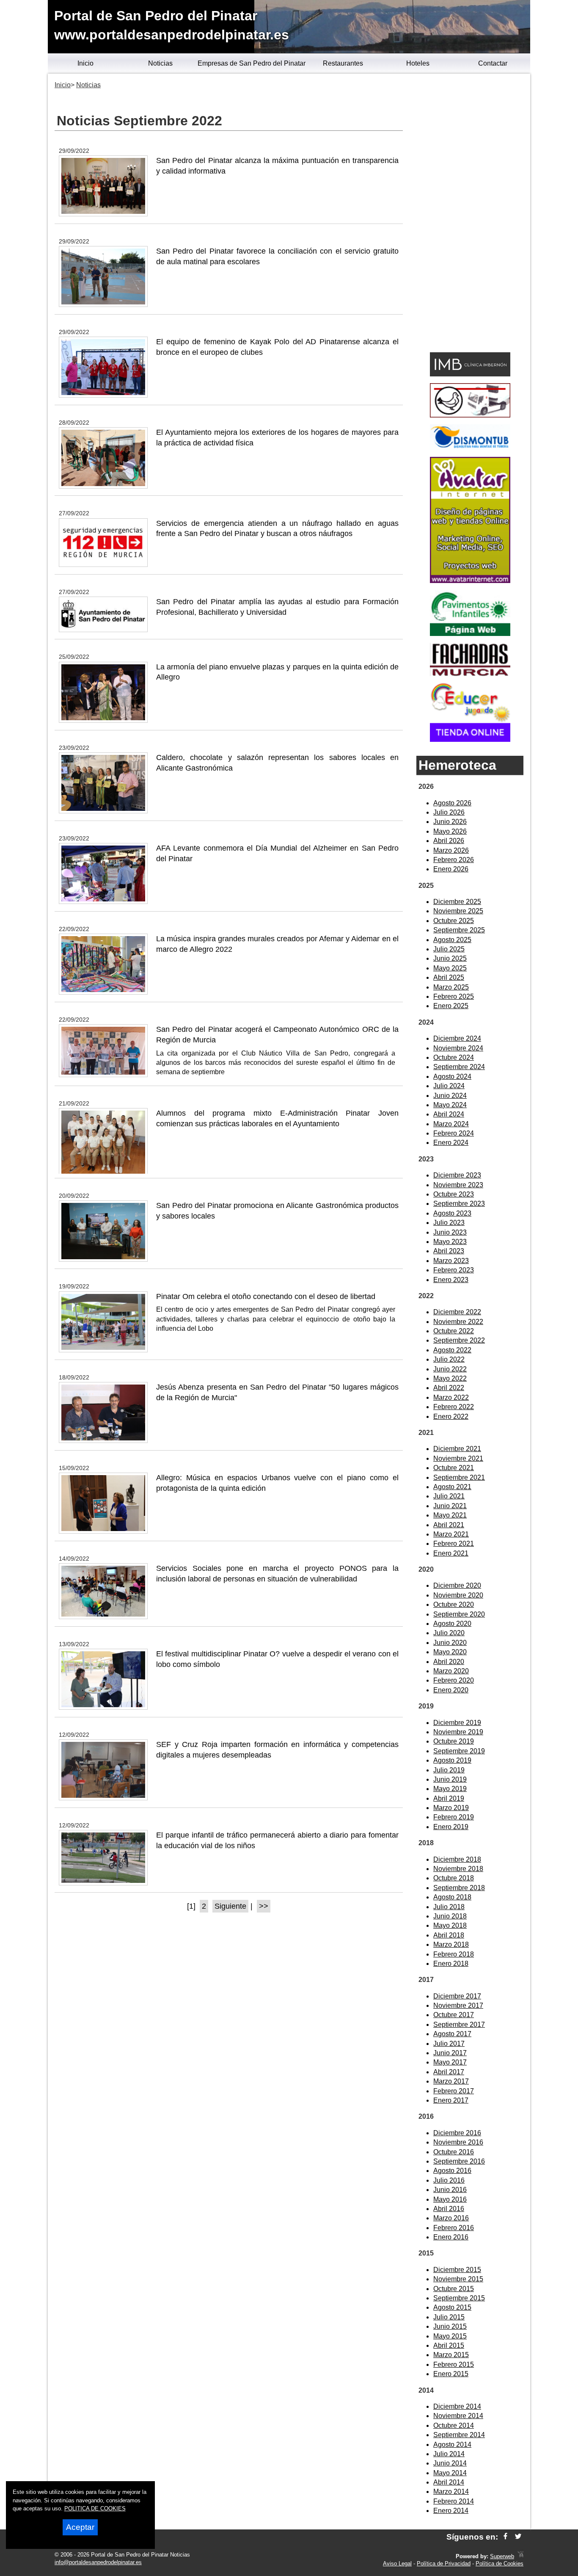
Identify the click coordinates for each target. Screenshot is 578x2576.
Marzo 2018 (451, 1944)
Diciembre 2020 (457, 1585)
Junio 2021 (450, 1506)
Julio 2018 (449, 1907)
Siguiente (230, 1906)
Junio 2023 (450, 1232)
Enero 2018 (451, 1964)
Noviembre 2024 (458, 1048)
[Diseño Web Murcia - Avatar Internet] (520, 2556)
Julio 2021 (449, 1496)
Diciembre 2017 (457, 1996)
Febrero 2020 (454, 1680)
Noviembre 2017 (458, 2005)
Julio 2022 (449, 1359)
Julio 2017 (449, 2044)
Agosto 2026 (452, 803)
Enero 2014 (451, 2511)
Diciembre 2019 (457, 1723)
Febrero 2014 (454, 2501)
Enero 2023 (451, 1280)
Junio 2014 (450, 2463)
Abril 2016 (449, 2209)
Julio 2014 (449, 2454)
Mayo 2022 (450, 1378)
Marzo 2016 (451, 2218)
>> (264, 1906)
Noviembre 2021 (458, 1458)
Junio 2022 (450, 1369)
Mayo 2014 (450, 2473)
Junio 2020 (450, 1643)
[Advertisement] (470, 214)
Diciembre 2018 (457, 1859)
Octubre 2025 (454, 921)
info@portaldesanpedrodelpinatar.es (98, 2562)
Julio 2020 (449, 1633)
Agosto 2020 (452, 1624)
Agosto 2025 (452, 940)
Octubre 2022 (454, 1331)
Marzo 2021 (451, 1534)
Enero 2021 (451, 1553)
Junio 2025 (450, 958)
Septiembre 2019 (459, 1751)
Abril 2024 (449, 1114)
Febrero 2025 (454, 996)
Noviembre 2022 (458, 1322)
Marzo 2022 (451, 1397)
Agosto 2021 (452, 1487)
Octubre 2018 (454, 1878)
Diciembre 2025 (457, 902)
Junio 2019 (450, 1779)
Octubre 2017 (454, 2015)
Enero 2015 (451, 2374)
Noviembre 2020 (458, 1595)
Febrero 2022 (454, 1407)
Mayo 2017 (450, 2062)
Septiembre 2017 (459, 2025)
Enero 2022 (451, 1417)
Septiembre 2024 (459, 1067)
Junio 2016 (450, 2190)
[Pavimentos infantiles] (470, 634)
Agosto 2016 (452, 2171)
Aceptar (80, 2527)
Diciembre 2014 (457, 2406)
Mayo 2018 (450, 1925)
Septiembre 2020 (459, 1614)
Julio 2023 (449, 1223)
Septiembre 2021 (459, 1477)
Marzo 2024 (451, 1124)
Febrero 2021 (454, 1544)
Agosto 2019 (452, 1760)
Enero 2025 (451, 1006)
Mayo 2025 (450, 968)
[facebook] (505, 2537)
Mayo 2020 (450, 1652)
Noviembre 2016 (458, 2142)
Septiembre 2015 (459, 2298)
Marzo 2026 (451, 850)
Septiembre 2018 (459, 1888)
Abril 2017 (449, 2072)
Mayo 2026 (450, 831)
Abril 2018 (449, 1935)
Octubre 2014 (454, 2425)
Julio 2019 (449, 1770)
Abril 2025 (449, 977)
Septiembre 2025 (459, 930)
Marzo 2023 (451, 1261)
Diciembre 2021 (457, 1449)
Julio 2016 (449, 2180)
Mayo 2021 (450, 1515)
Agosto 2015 (452, 2307)
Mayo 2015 (450, 2336)
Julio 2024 (449, 1086)
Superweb (502, 2556)
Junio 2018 (450, 1916)
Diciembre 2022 (457, 1312)
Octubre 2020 (454, 1604)
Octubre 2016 (454, 2152)
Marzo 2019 (451, 1808)
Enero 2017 (451, 2100)
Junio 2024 (450, 1096)
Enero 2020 (451, 1690)
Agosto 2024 (452, 1077)
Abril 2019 (449, 1798)
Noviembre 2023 (458, 1185)
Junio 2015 (450, 2326)
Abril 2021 (449, 1525)
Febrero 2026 (454, 860)
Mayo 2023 (450, 1242)
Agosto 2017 (452, 2034)
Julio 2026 (449, 812)
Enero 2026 (451, 869)
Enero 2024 (451, 1143)
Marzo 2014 (451, 2492)
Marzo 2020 (451, 1671)
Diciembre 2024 (457, 1038)
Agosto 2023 (452, 1213)
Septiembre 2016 (459, 2161)
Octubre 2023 (454, 1194)
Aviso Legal (397, 2564)
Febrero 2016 (454, 2228)
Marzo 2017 (451, 2081)
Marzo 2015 (451, 2355)
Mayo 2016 (450, 2199)
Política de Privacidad (444, 2564)
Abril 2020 (449, 1662)
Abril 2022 (449, 1388)
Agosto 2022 (452, 1350)
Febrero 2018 (454, 1954)
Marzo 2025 (451, 987)
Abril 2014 (449, 2482)
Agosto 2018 (452, 1897)
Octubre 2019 (454, 1741)
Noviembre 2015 (458, 2279)
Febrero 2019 (454, 1817)
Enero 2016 (451, 2237)
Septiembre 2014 (459, 2435)
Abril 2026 (449, 841)
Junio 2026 (450, 822)
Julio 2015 (449, 2317)
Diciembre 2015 (457, 2270)
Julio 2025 (449, 949)
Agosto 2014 (452, 2445)
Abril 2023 (449, 1251)
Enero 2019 (451, 1827)
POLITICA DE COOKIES (95, 2508)
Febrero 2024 (454, 1133)
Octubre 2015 (454, 2289)
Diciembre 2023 (457, 1175)
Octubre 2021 (454, 1468)
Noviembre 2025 (458, 911)
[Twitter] (518, 2537)
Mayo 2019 (450, 1789)
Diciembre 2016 (457, 2133)
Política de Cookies (500, 2564)
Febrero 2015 (454, 2365)
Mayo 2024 (450, 1105)
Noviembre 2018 (458, 1869)
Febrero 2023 (454, 1270)
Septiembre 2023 (459, 1204)
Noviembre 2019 (458, 1732)
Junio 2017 (450, 2053)
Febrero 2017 (454, 2091)
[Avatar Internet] (470, 581)
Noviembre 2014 (458, 2416)
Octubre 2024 (454, 1057)
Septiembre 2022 (459, 1340)
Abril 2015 (449, 2345)
